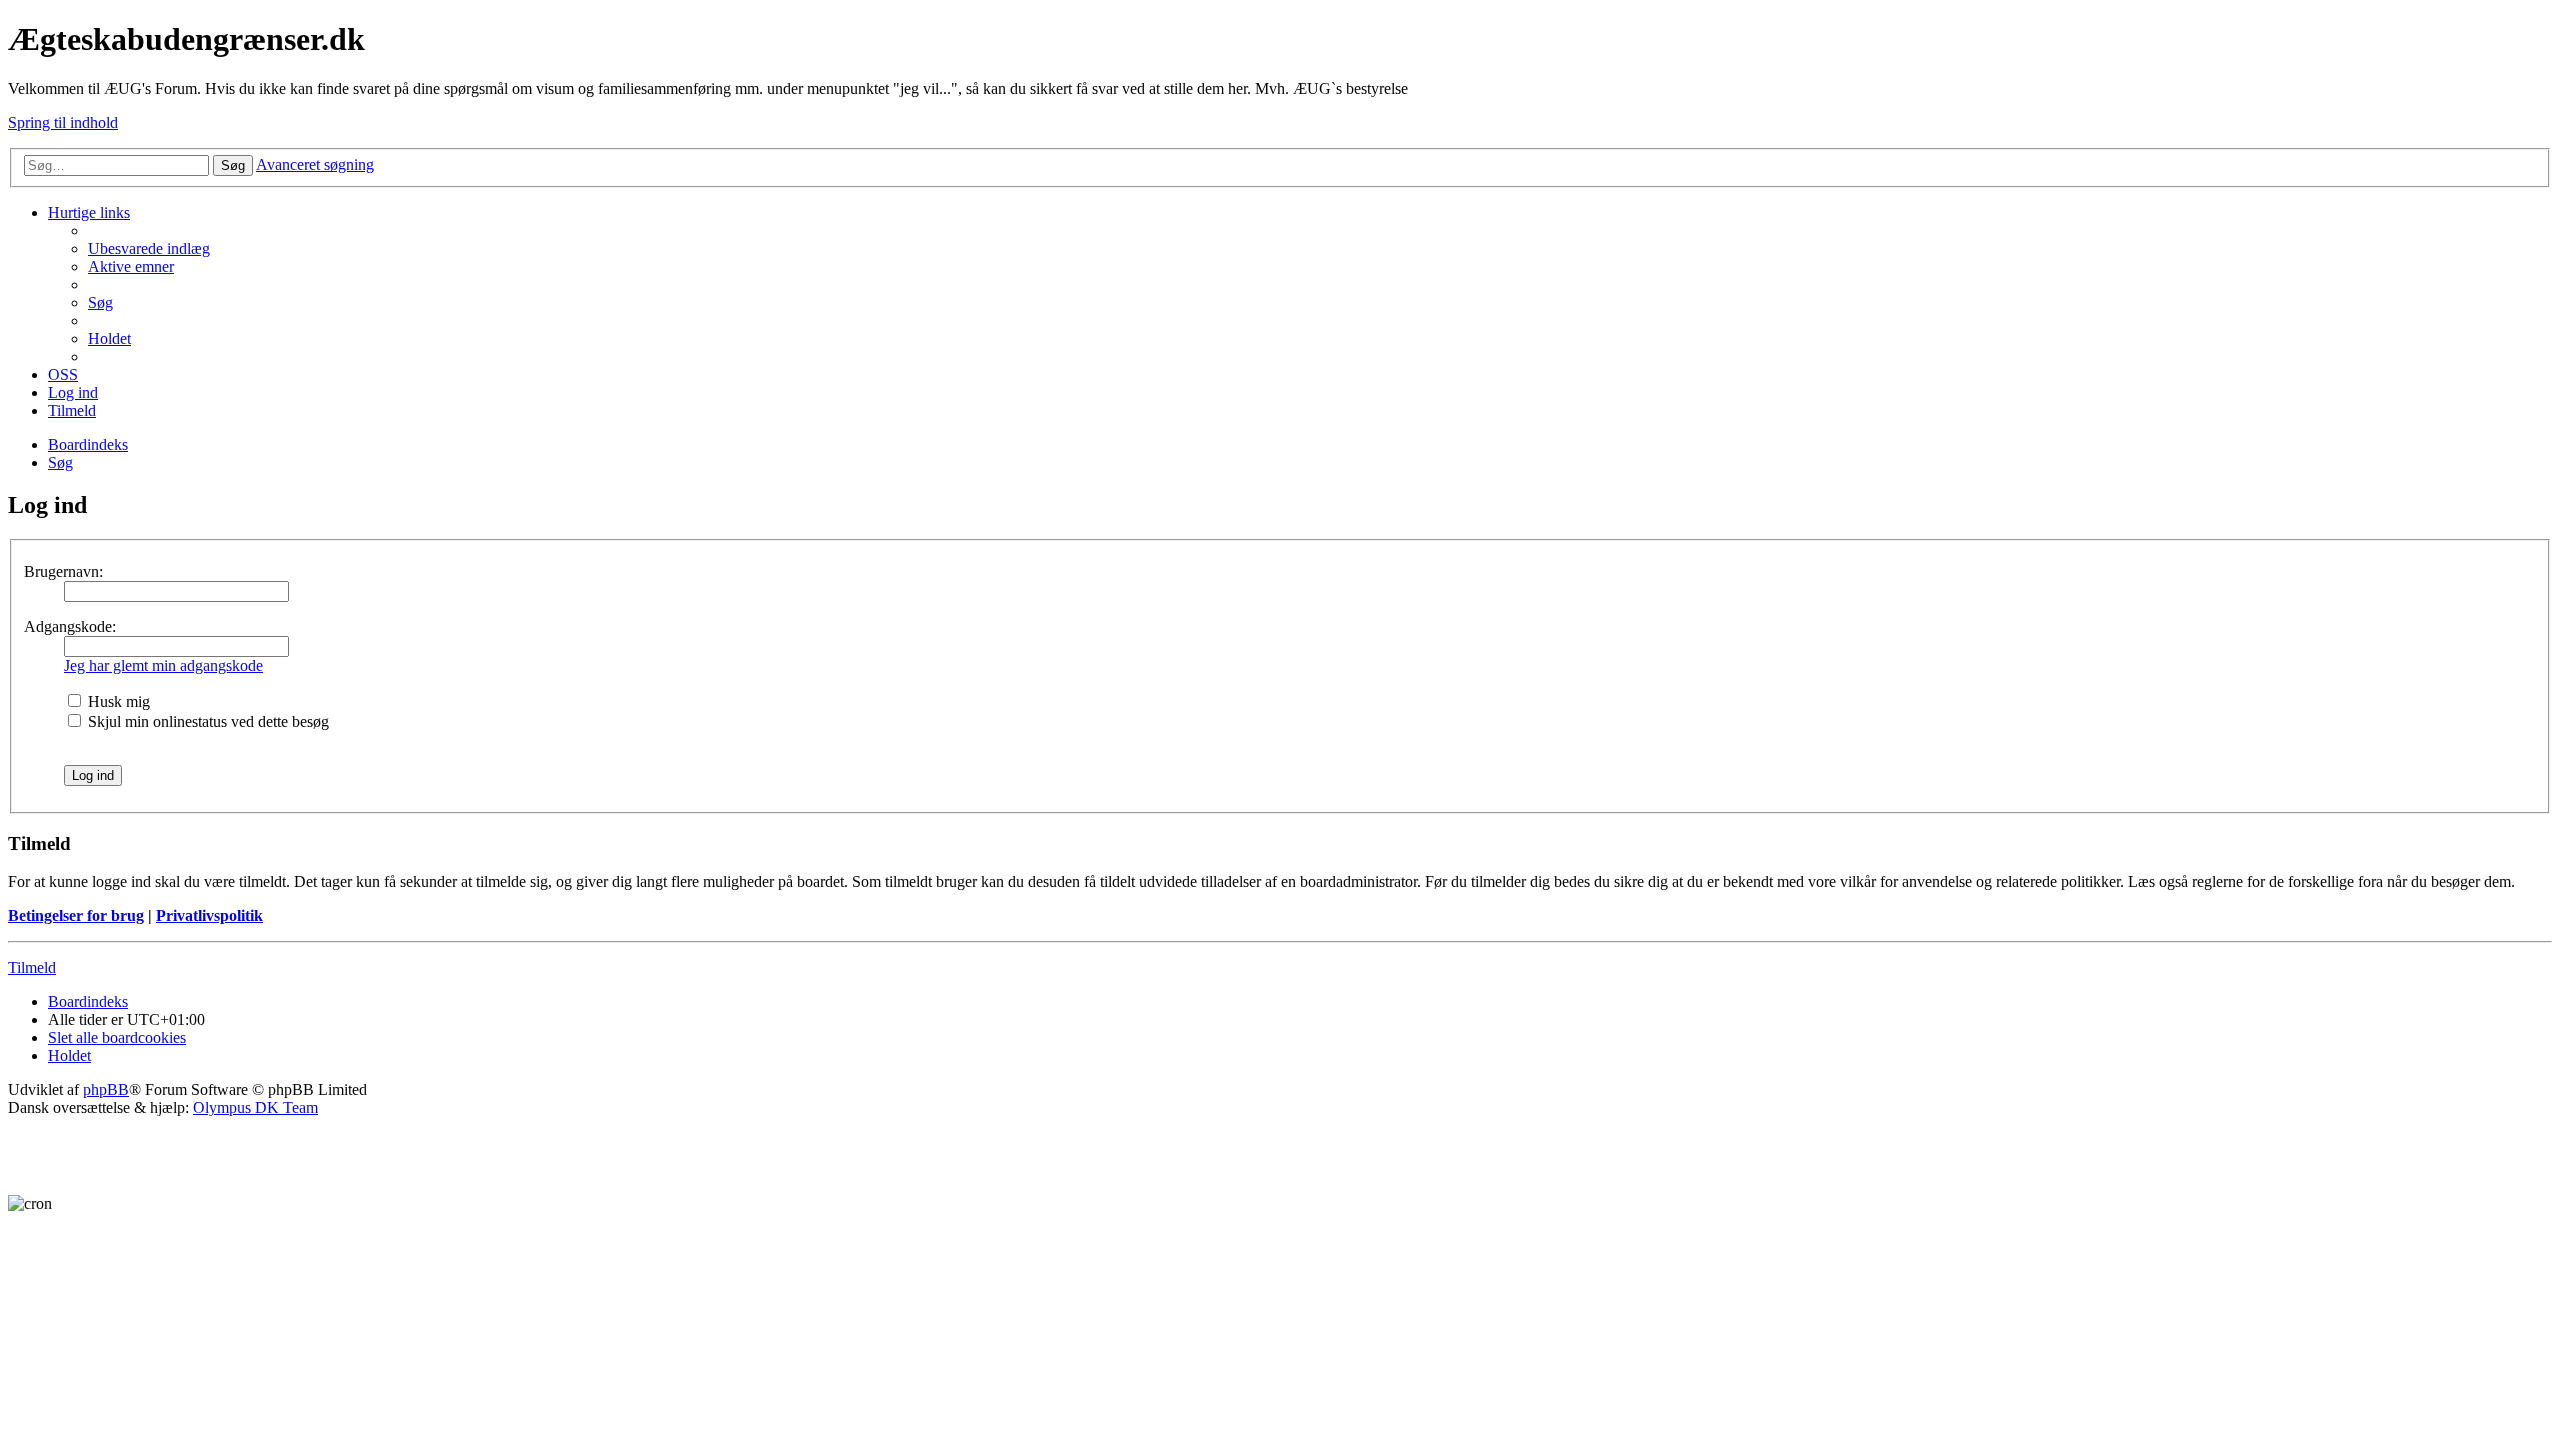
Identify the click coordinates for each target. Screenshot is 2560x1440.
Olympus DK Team (255, 1107)
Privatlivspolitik (209, 915)
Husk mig (117, 701)
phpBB (106, 1089)
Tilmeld (32, 967)
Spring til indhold (63, 122)
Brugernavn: (63, 571)
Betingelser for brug (76, 915)
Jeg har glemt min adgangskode (163, 665)
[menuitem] (149, 248)
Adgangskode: (70, 626)
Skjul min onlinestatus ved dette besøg (206, 721)
